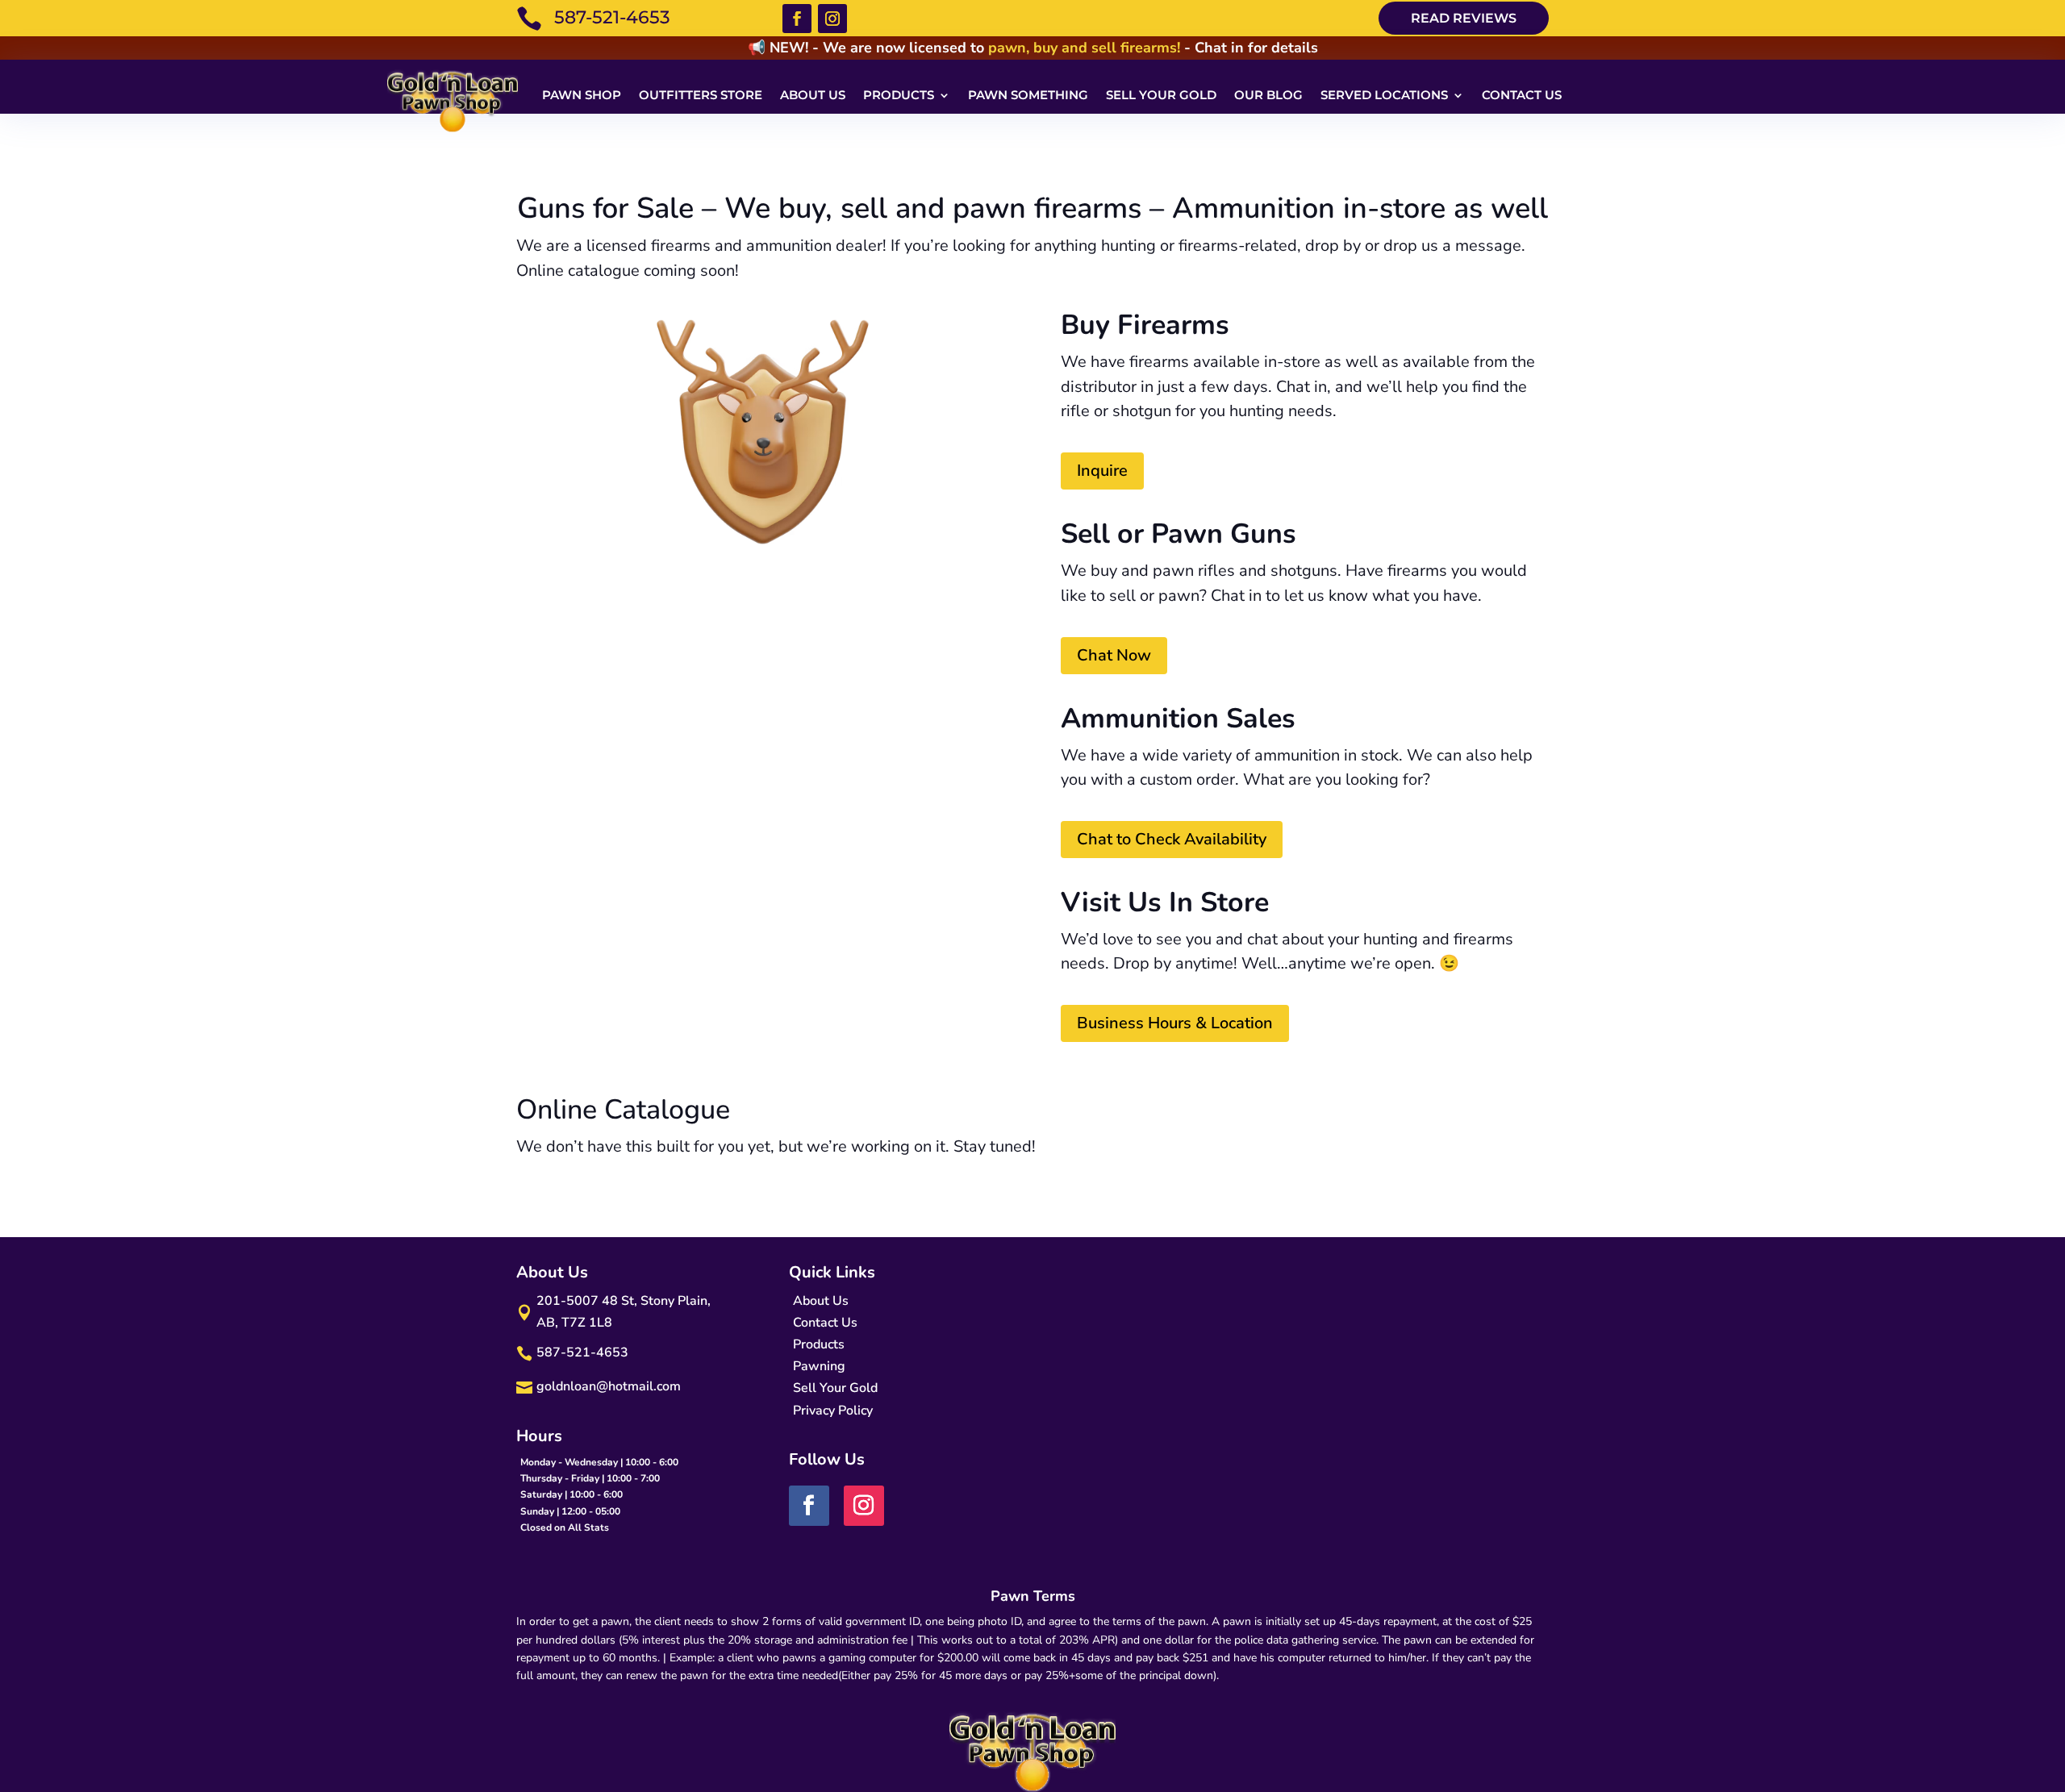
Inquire (1102, 471)
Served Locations (1384, 95)
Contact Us (1522, 95)
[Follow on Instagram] (832, 19)
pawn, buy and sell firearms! (1084, 48)
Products (899, 95)
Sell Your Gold (1161, 95)
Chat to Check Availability (1172, 839)
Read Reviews (1464, 18)
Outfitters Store (701, 95)
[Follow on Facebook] (797, 19)
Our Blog (1268, 95)
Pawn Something (1028, 95)
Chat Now (1114, 655)
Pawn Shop (582, 95)
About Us (813, 95)
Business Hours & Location (1175, 1023)
